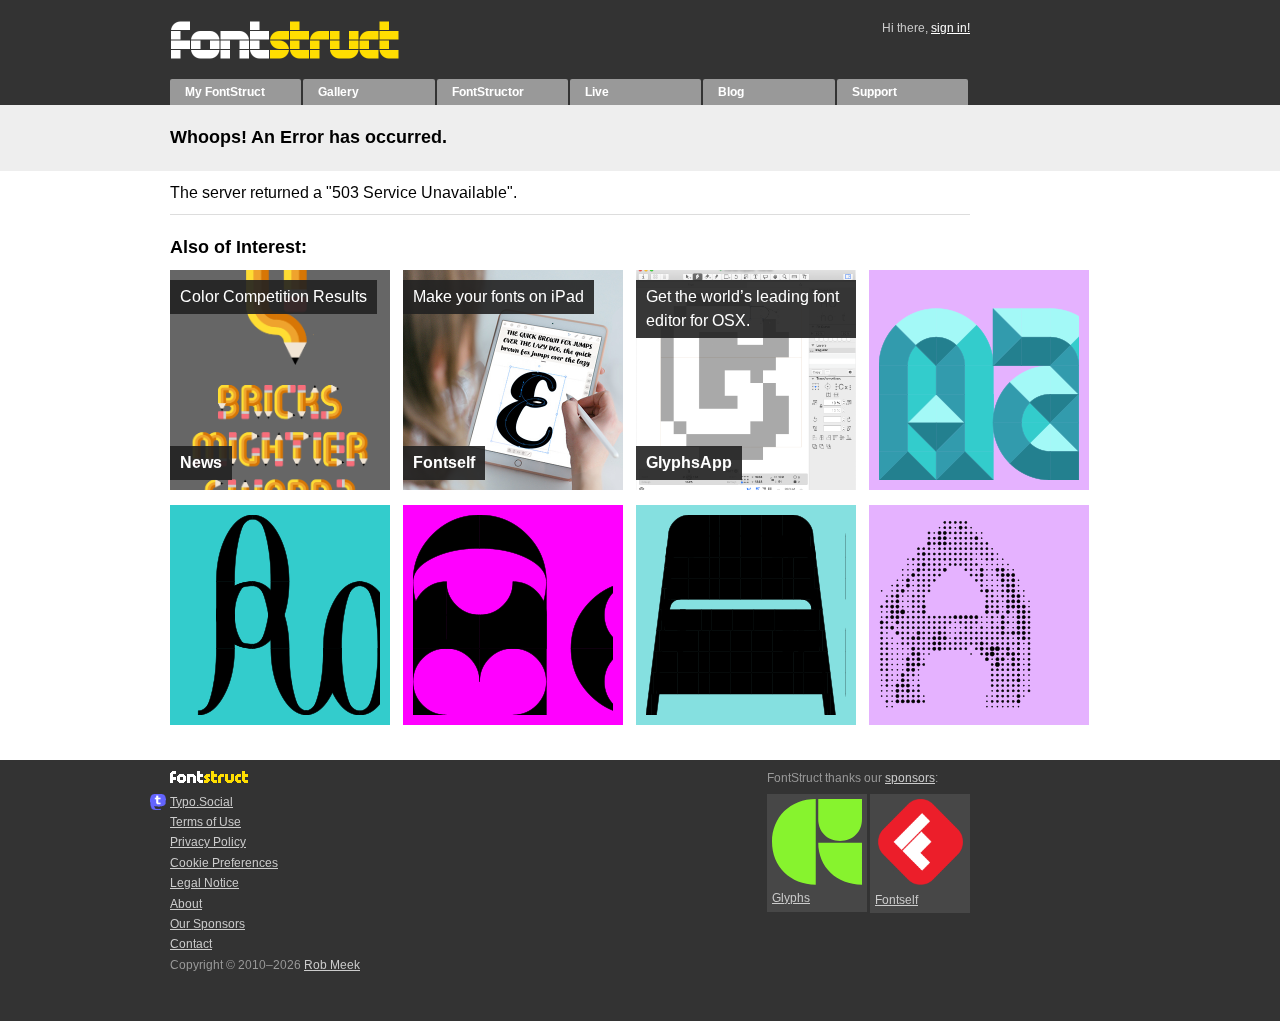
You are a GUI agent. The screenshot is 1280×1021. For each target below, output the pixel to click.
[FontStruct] (305, 55)
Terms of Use (205, 822)
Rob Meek (332, 965)
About (186, 904)
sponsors (910, 778)
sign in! (950, 28)
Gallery (338, 92)
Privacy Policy (208, 842)
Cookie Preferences (224, 863)
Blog (731, 92)
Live (597, 92)
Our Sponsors (207, 924)
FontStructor (488, 92)
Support (874, 92)
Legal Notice (204, 883)
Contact (191, 944)
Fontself (896, 900)
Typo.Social (201, 802)
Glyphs (791, 898)
